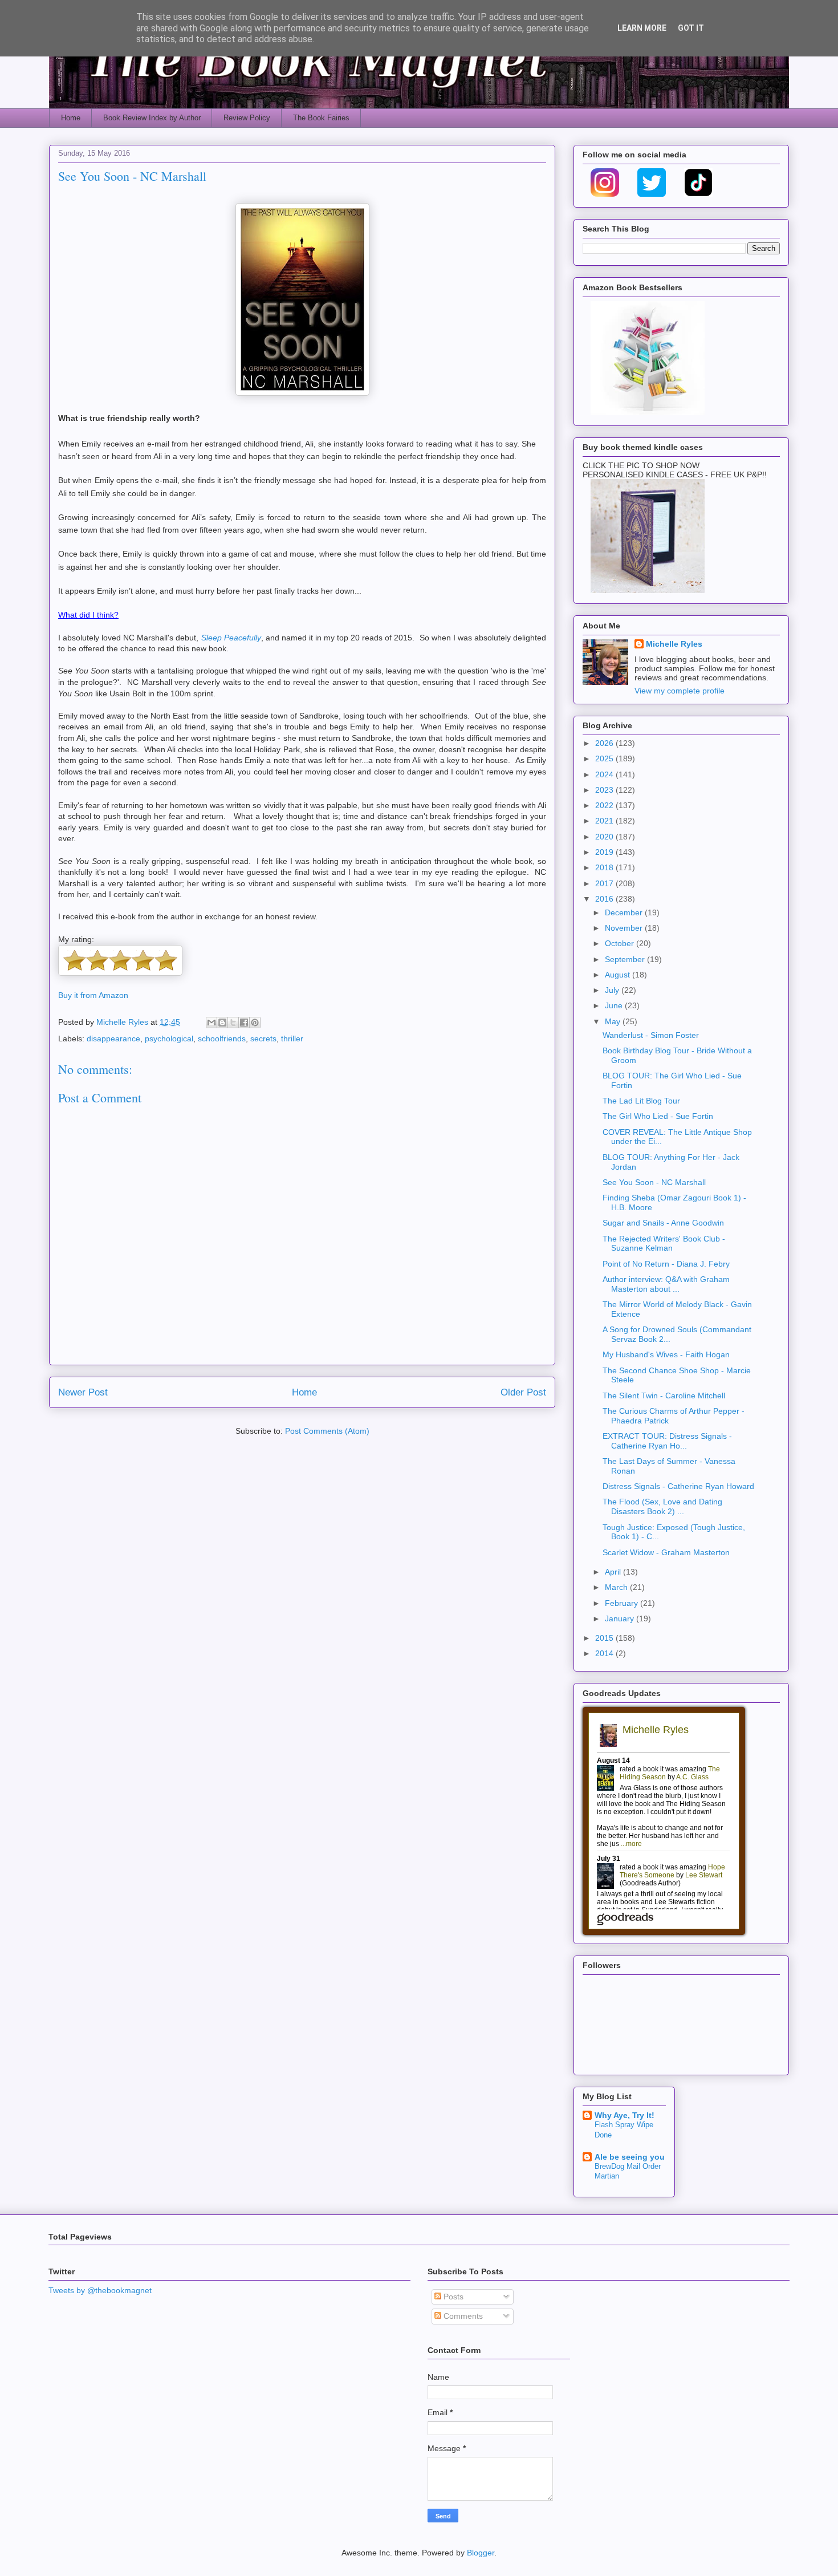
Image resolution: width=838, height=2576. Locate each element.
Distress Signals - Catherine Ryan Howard (678, 1486)
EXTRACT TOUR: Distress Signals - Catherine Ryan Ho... (667, 1441)
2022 (605, 805)
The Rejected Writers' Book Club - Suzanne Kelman (664, 1244)
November (625, 928)
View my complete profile (680, 691)
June (615, 1005)
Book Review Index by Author (152, 118)
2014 (605, 1653)
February (623, 1603)
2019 (605, 852)
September (626, 959)
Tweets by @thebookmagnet (100, 2290)
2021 (605, 821)
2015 (605, 1638)
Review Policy (247, 118)
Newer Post (83, 1392)
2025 (605, 758)
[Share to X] (233, 1023)
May (614, 1021)
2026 (605, 743)
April (614, 1572)
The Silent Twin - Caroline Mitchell (664, 1395)
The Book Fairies (321, 118)
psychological (169, 1038)
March (617, 1587)
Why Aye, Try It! (625, 2115)
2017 (605, 883)
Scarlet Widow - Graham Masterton (666, 1552)
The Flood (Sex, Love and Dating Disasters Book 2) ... (662, 1506)
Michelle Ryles (674, 644)
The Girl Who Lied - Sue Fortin (658, 1116)
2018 (605, 867)
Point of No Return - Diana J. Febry (666, 1264)
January (621, 1618)
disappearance (113, 1038)
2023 (605, 790)
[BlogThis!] (222, 1023)
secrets (263, 1038)
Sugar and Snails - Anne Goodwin (663, 1223)
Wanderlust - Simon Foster (651, 1035)
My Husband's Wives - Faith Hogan (666, 1354)
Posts (452, 2297)
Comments (462, 2316)
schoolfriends (222, 1038)
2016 (605, 899)
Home (71, 118)
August (619, 975)
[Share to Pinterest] (255, 1023)
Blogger (481, 2553)
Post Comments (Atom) (327, 1431)
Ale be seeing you (630, 2157)
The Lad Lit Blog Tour (641, 1101)
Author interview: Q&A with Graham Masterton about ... (666, 1284)
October (621, 943)
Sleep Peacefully (231, 638)
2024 (605, 774)
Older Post (523, 1392)
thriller (292, 1038)
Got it (691, 28)
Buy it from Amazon (93, 995)
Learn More (642, 28)
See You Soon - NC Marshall (654, 1182)
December (625, 912)
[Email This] (211, 1023)
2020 (605, 837)
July (613, 990)
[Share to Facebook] (244, 1023)
